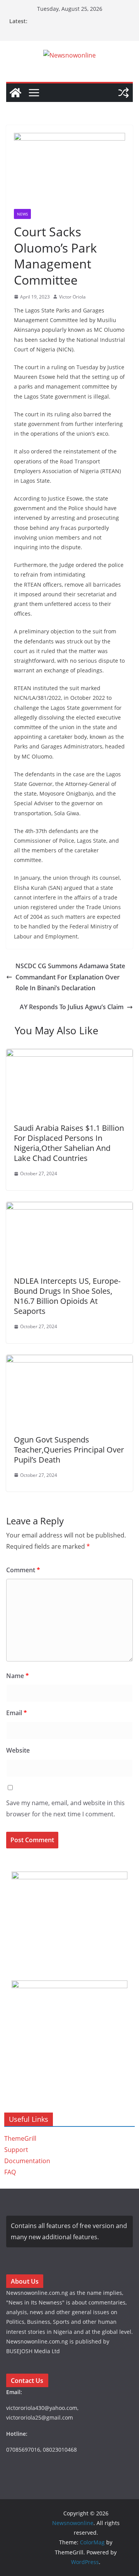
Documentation (27, 2161)
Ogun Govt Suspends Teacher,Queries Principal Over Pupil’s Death (69, 1450)
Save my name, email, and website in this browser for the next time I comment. (65, 1808)
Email (17, 1713)
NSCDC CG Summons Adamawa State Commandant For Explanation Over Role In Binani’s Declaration (70, 977)
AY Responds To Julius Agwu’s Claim (72, 1007)
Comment (23, 1570)
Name (18, 1676)
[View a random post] (124, 93)
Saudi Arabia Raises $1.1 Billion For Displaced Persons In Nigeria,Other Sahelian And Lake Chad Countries (69, 1143)
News (22, 214)
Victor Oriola (72, 297)
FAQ (10, 2172)
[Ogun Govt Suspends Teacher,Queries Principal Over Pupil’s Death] (69, 1360)
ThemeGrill (20, 2138)
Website (18, 1750)
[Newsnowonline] (15, 93)
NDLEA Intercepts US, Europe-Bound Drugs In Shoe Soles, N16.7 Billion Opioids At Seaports (67, 1296)
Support (16, 2150)
